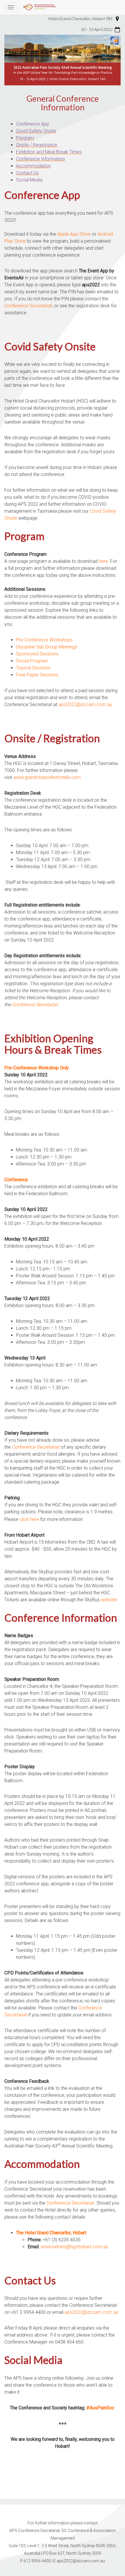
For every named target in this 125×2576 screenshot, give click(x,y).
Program (25, 138)
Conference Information (40, 159)
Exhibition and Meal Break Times (49, 152)
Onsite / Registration (37, 145)
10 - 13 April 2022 (96, 29)
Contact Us (27, 173)
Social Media (29, 180)
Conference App (33, 124)
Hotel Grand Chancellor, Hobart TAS (80, 18)
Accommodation (33, 166)
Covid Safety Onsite (36, 131)
